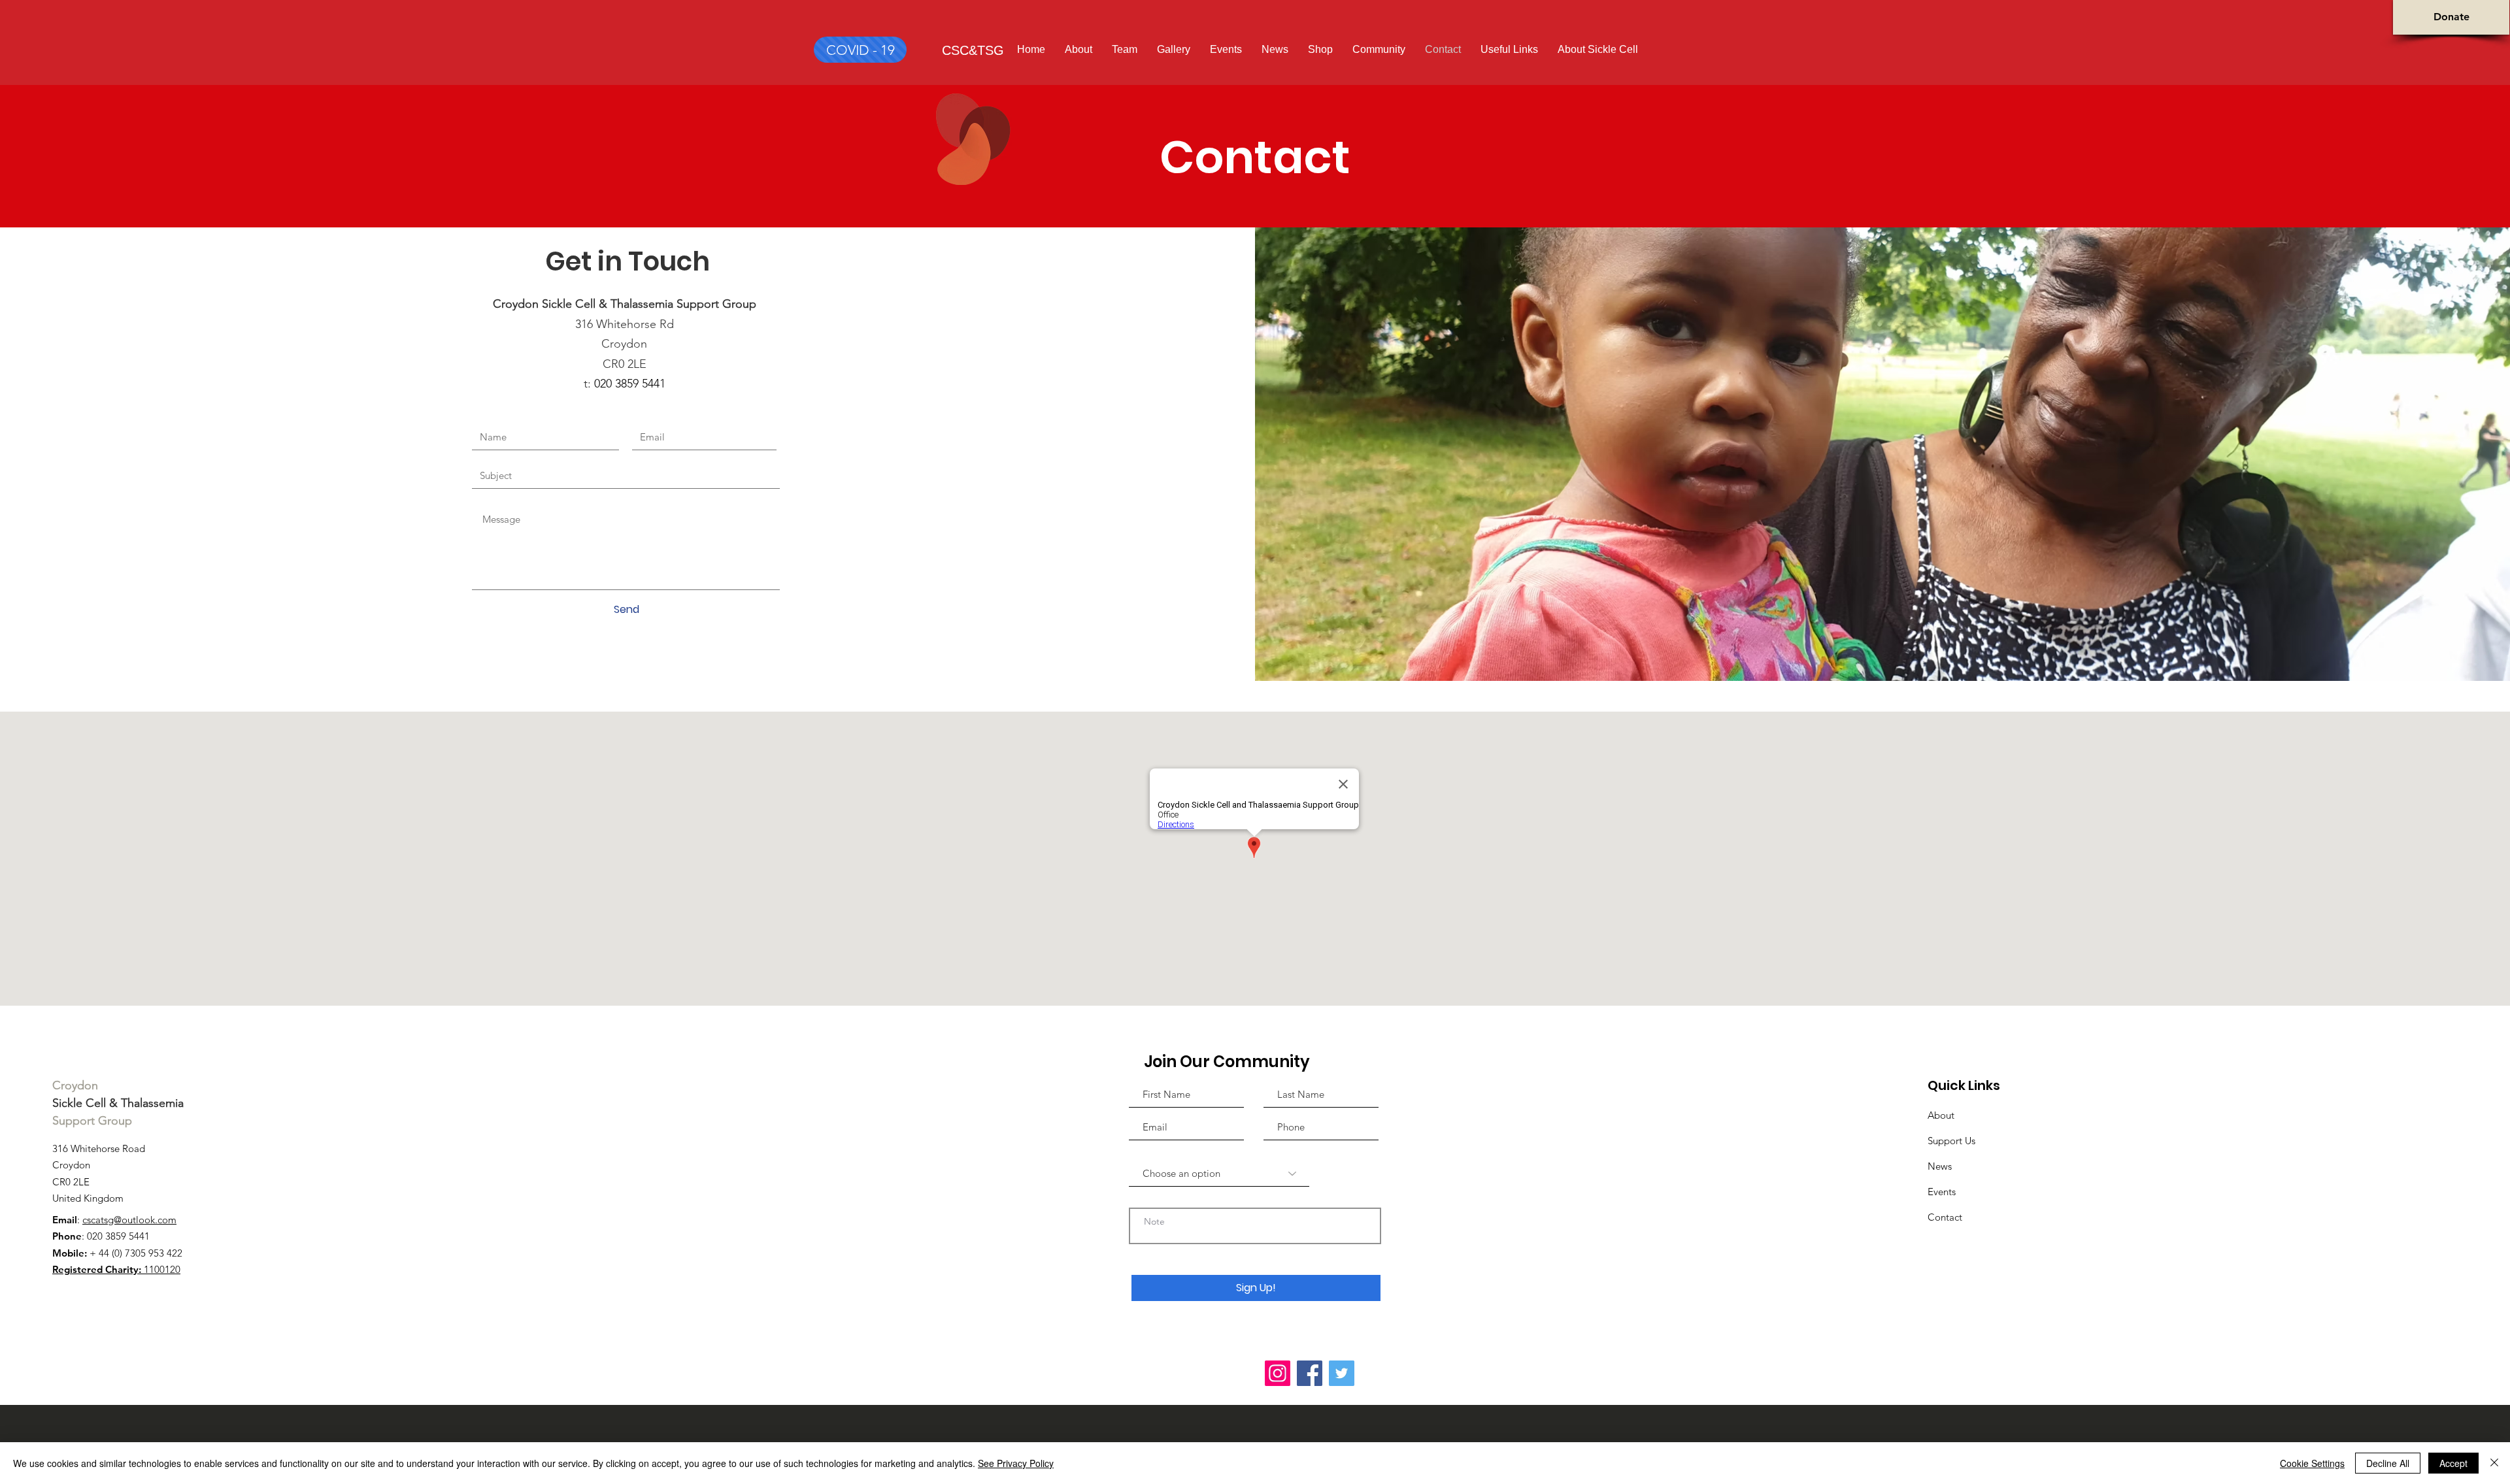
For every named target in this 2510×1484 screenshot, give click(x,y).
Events (1942, 1192)
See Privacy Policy (1016, 1463)
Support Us (1951, 1141)
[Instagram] (1278, 1373)
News (1940, 1166)
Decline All (2388, 1463)
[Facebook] (1310, 1373)
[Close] (2494, 1463)
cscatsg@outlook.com (129, 1220)
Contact (1945, 1217)
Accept (2453, 1463)
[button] (1598, 49)
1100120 (116, 1269)
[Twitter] (1342, 1373)
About (1941, 1115)
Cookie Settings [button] (2312, 1463)
